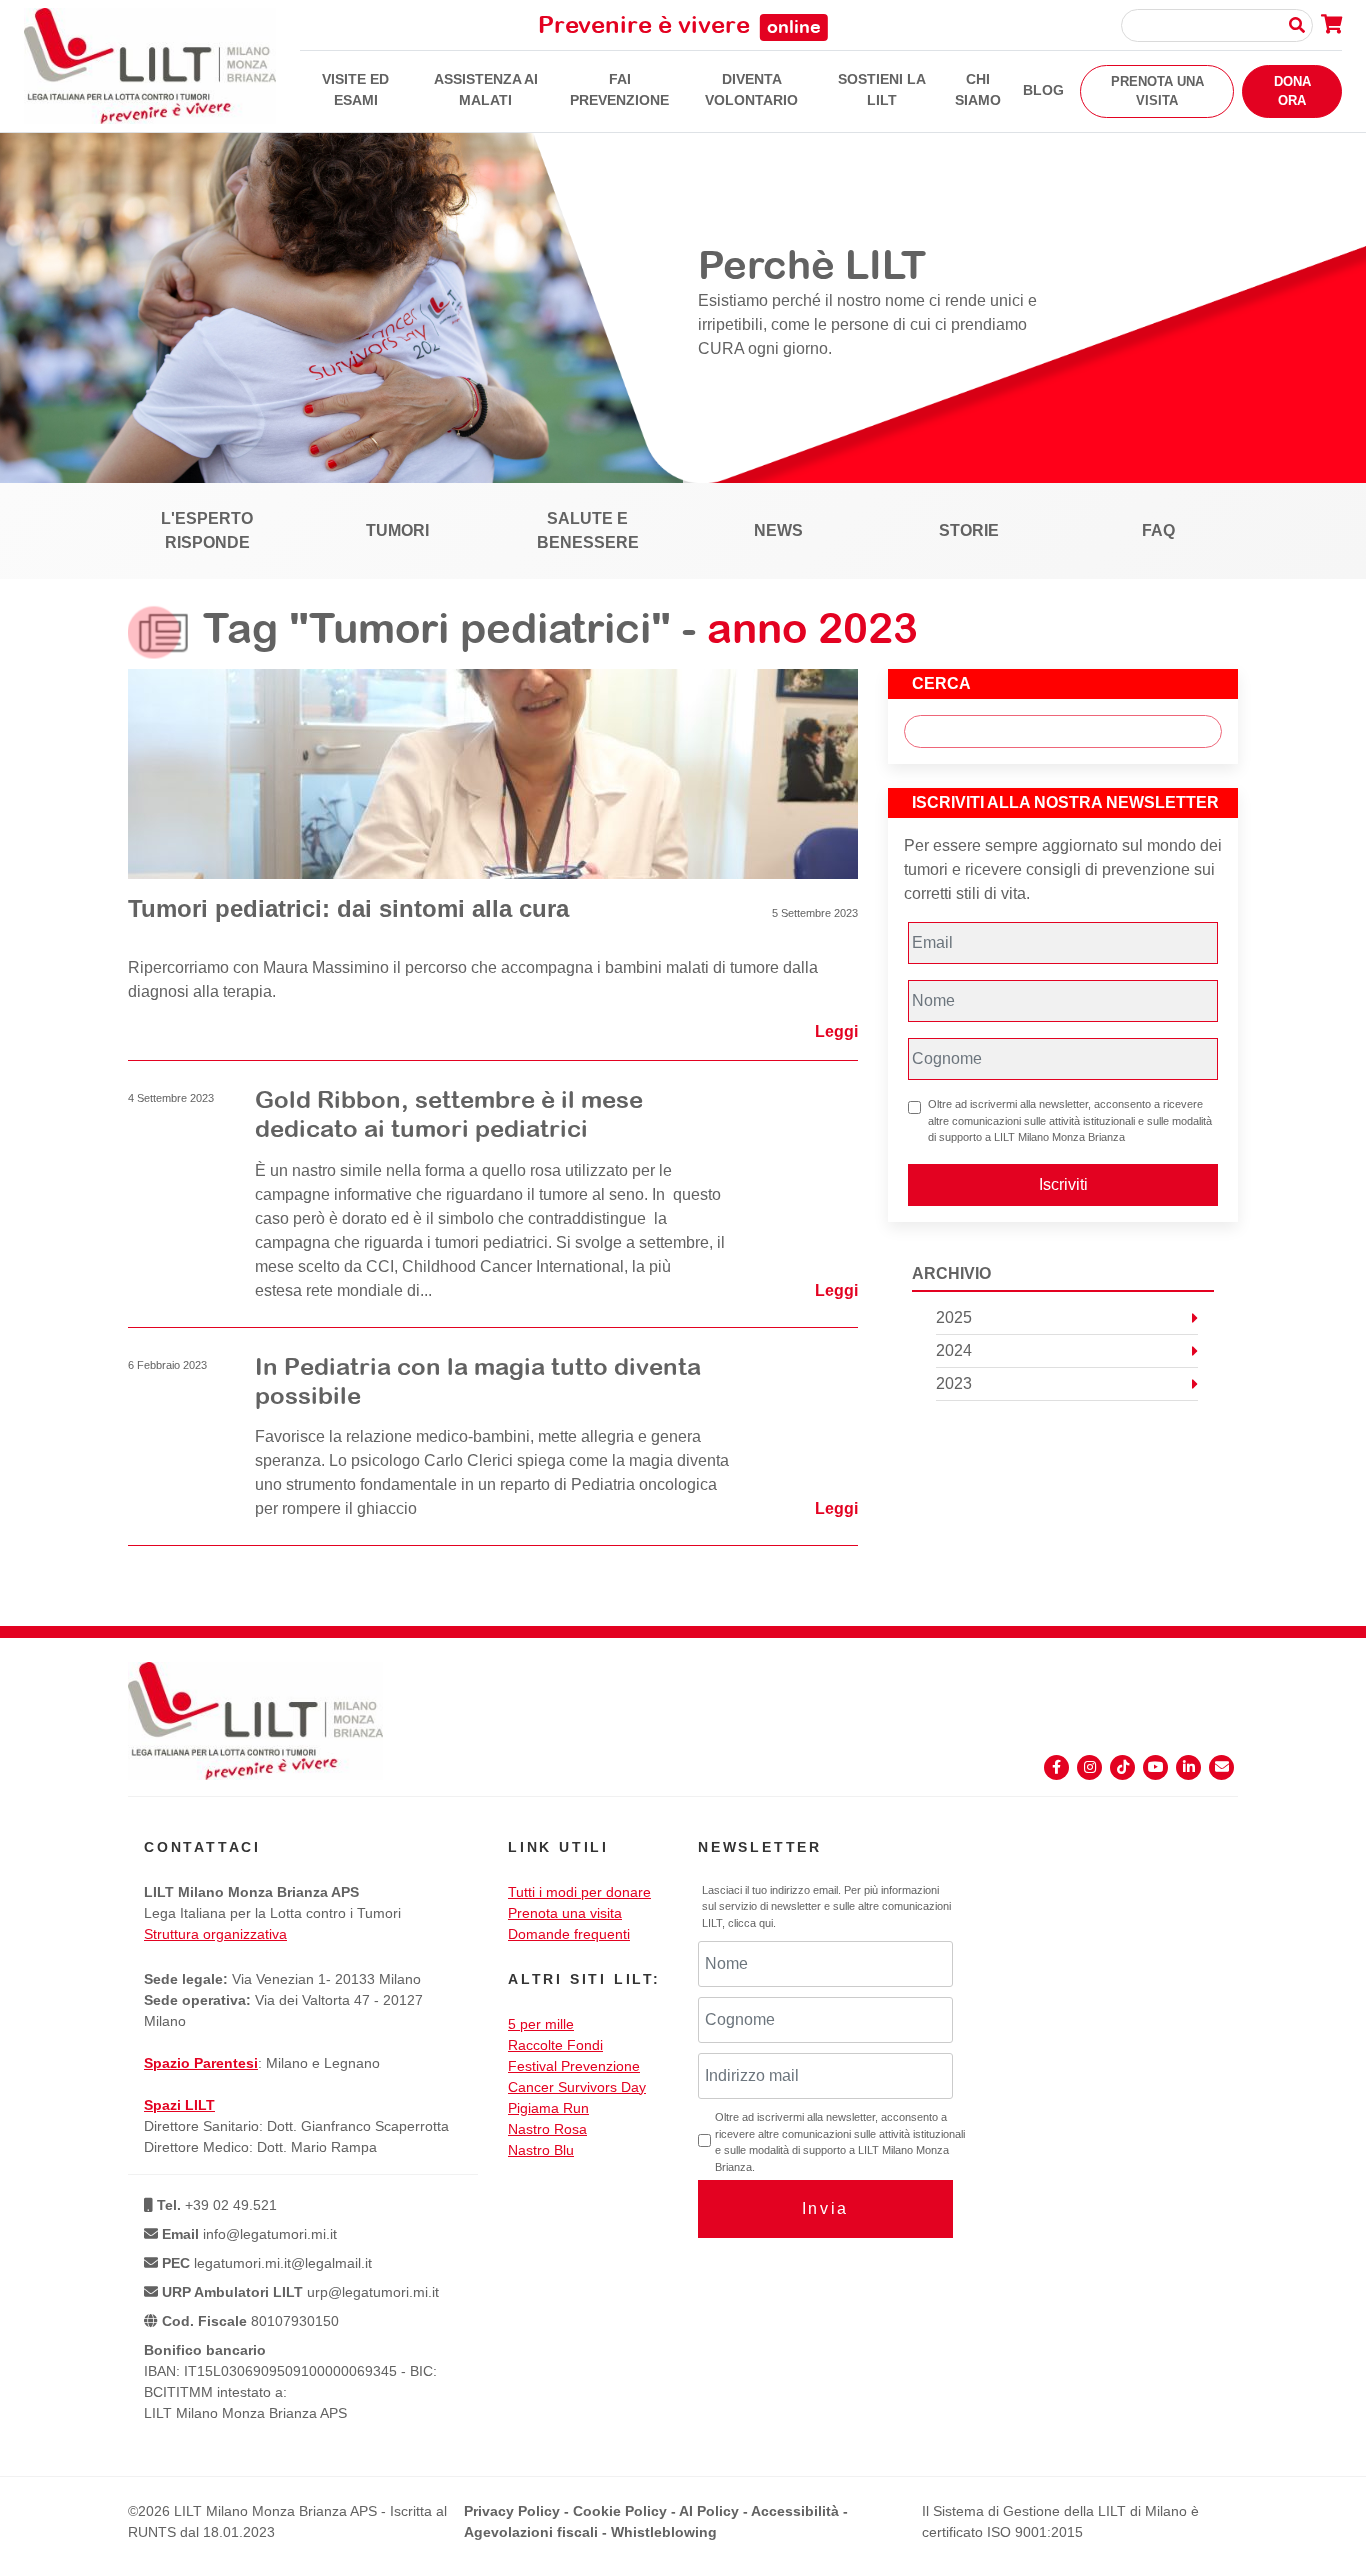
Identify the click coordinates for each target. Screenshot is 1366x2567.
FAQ (1158, 530)
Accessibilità (795, 2511)
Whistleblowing (664, 2532)
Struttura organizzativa (215, 1934)
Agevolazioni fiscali (531, 2532)
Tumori (397, 530)
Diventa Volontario (751, 89)
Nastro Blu (541, 2150)
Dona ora (1292, 91)
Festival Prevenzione (574, 2066)
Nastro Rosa (547, 2129)
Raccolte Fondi (555, 2045)
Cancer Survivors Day (577, 2087)
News (778, 530)
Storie (969, 530)
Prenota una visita (1157, 91)
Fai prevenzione (619, 89)
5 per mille (541, 2024)
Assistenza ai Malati (486, 89)
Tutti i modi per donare (579, 1892)
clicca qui (750, 1923)
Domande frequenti (569, 1934)
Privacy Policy (512, 2511)
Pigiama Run (548, 2108)
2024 (954, 1350)
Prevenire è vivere (679, 24)
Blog (1043, 90)
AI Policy (709, 2511)
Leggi (836, 1031)
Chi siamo (978, 89)
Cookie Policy (620, 2511)
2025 (954, 1317)
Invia (825, 2208)
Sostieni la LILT (882, 89)
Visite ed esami (355, 89)
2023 (954, 1383)
